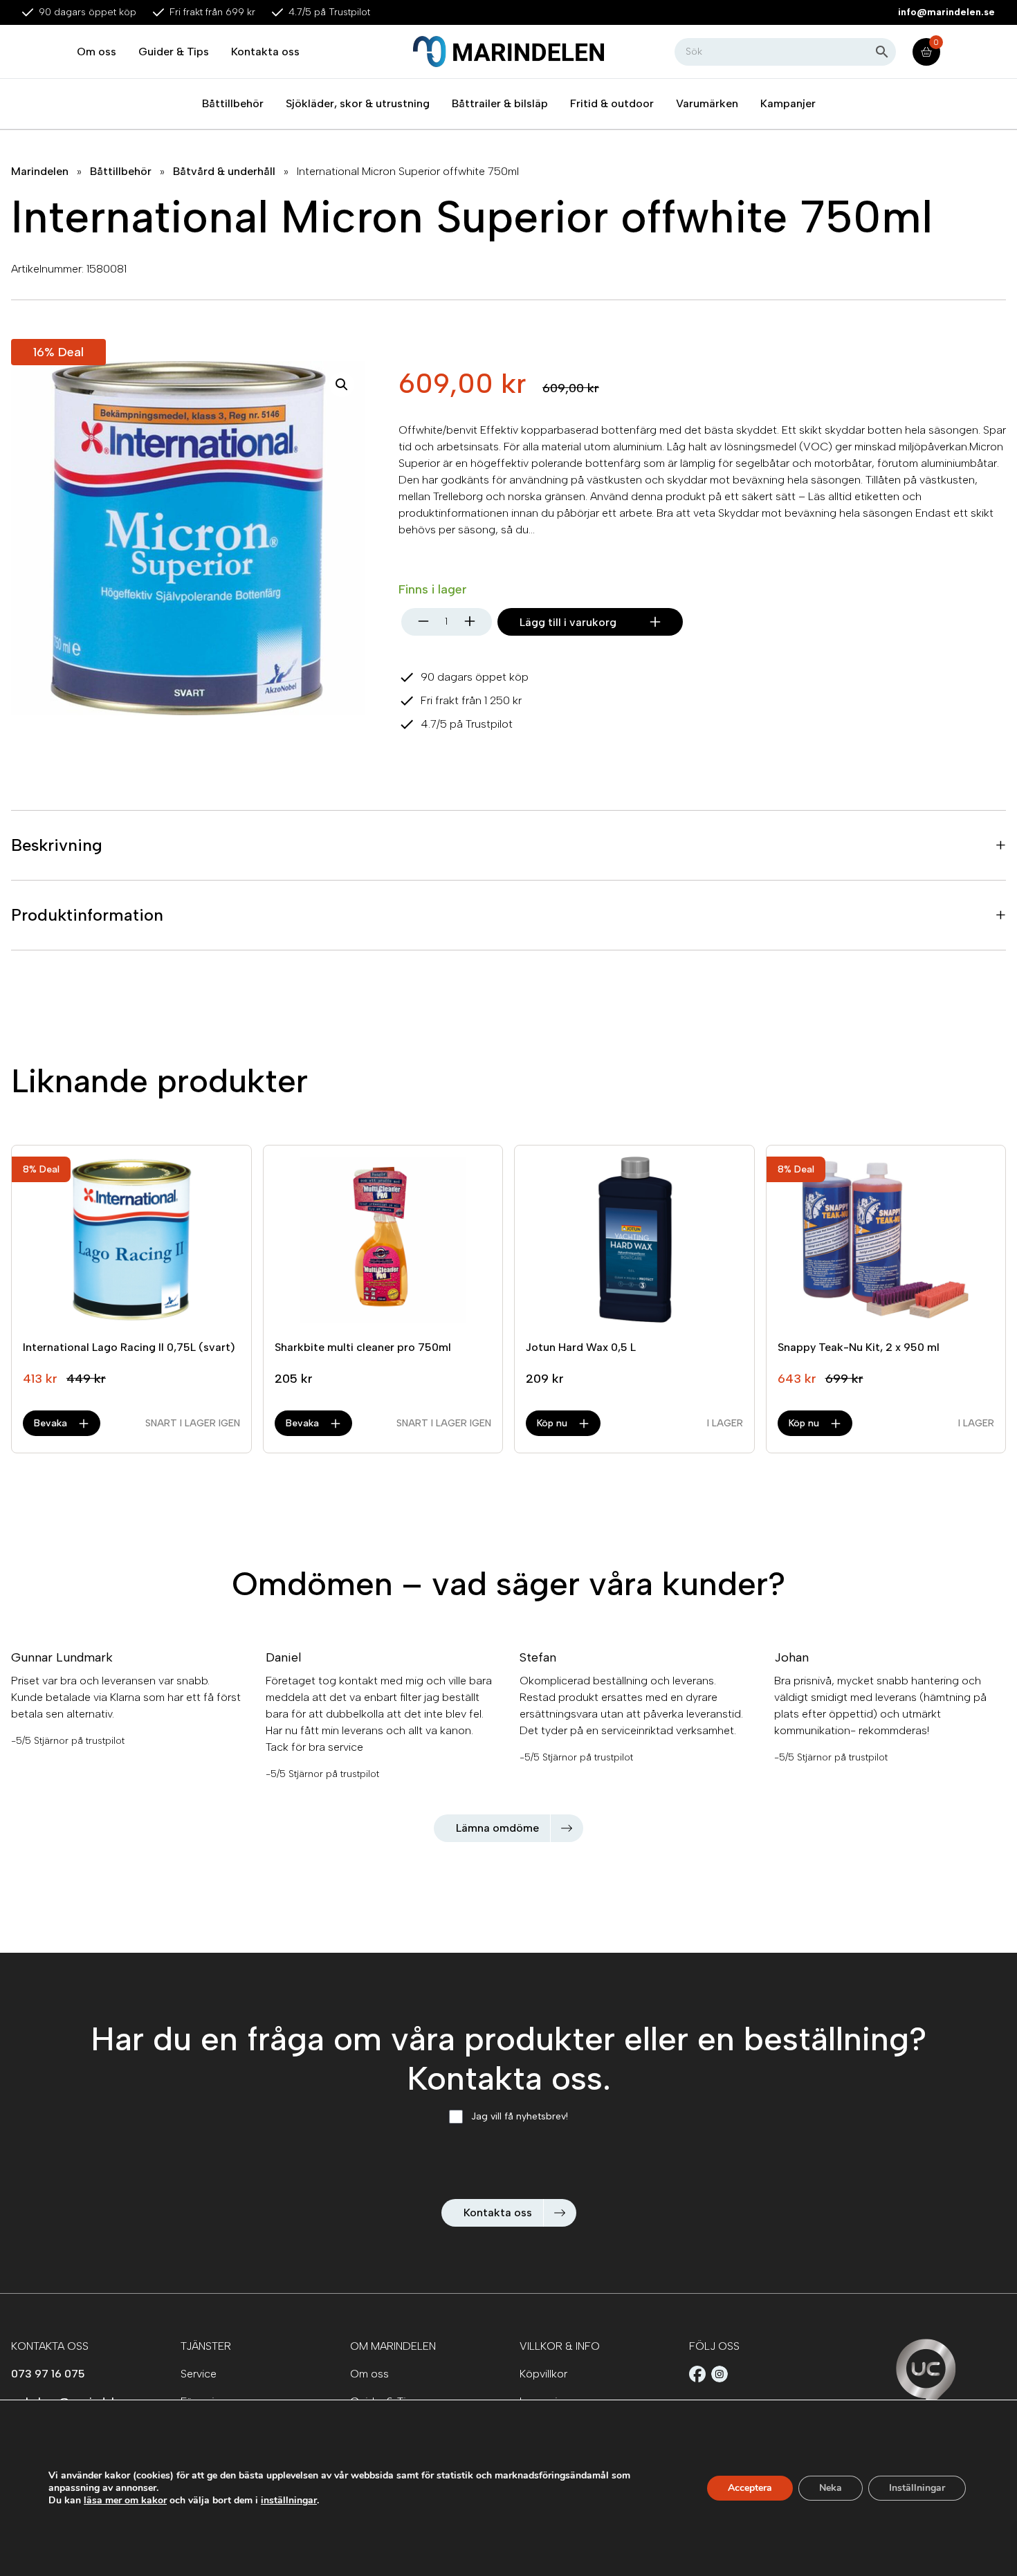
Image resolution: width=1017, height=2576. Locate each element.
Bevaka (51, 1423)
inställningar (289, 2501)
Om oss (97, 52)
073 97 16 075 (48, 2374)
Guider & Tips (174, 52)
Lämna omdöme (497, 1828)
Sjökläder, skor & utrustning (358, 103)
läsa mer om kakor (125, 2500)
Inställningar (917, 2488)
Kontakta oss (265, 52)
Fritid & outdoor (612, 103)
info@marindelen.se (946, 12)
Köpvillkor (543, 2374)
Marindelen (40, 171)
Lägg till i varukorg (568, 622)
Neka (831, 2488)
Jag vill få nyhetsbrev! (520, 2116)
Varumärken (707, 103)
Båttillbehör (233, 103)
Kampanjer (788, 103)
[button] (342, 385)
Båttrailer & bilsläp (500, 103)
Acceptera (750, 2488)
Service (199, 2374)
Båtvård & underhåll (224, 171)
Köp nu (552, 1423)
